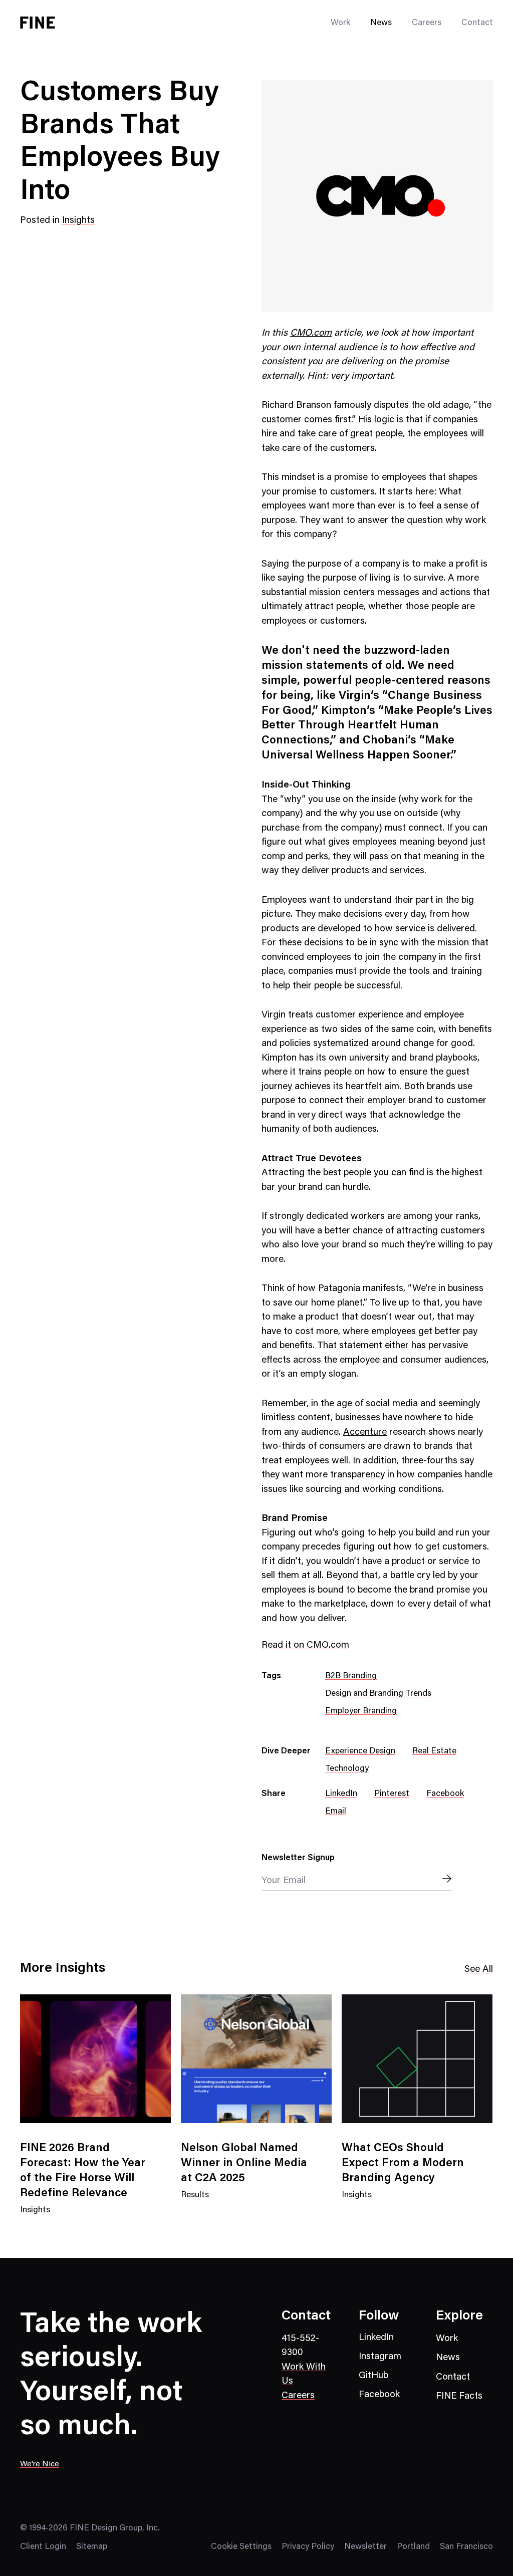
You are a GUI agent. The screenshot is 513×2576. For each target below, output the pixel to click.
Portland (413, 2547)
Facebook (445, 1794)
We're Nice (40, 2464)
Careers (427, 23)
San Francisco (466, 2547)
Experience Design (360, 1752)
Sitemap (92, 2547)
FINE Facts (459, 2396)
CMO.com (311, 333)
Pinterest (392, 1794)
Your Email (284, 1881)
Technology (347, 1769)
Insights (78, 221)
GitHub (373, 2376)
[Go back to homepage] (38, 23)
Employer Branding (361, 1712)
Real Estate (434, 1752)
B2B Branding (351, 1677)
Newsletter (365, 2547)
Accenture (365, 1433)
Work (447, 2339)
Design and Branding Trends (378, 1694)
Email (336, 1812)
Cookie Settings (241, 2547)
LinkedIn (341, 1794)
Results (195, 2202)
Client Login (43, 2547)
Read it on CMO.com (305, 1645)
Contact (477, 23)
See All (479, 1970)
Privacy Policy (308, 2547)
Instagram (380, 2357)
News (381, 23)
